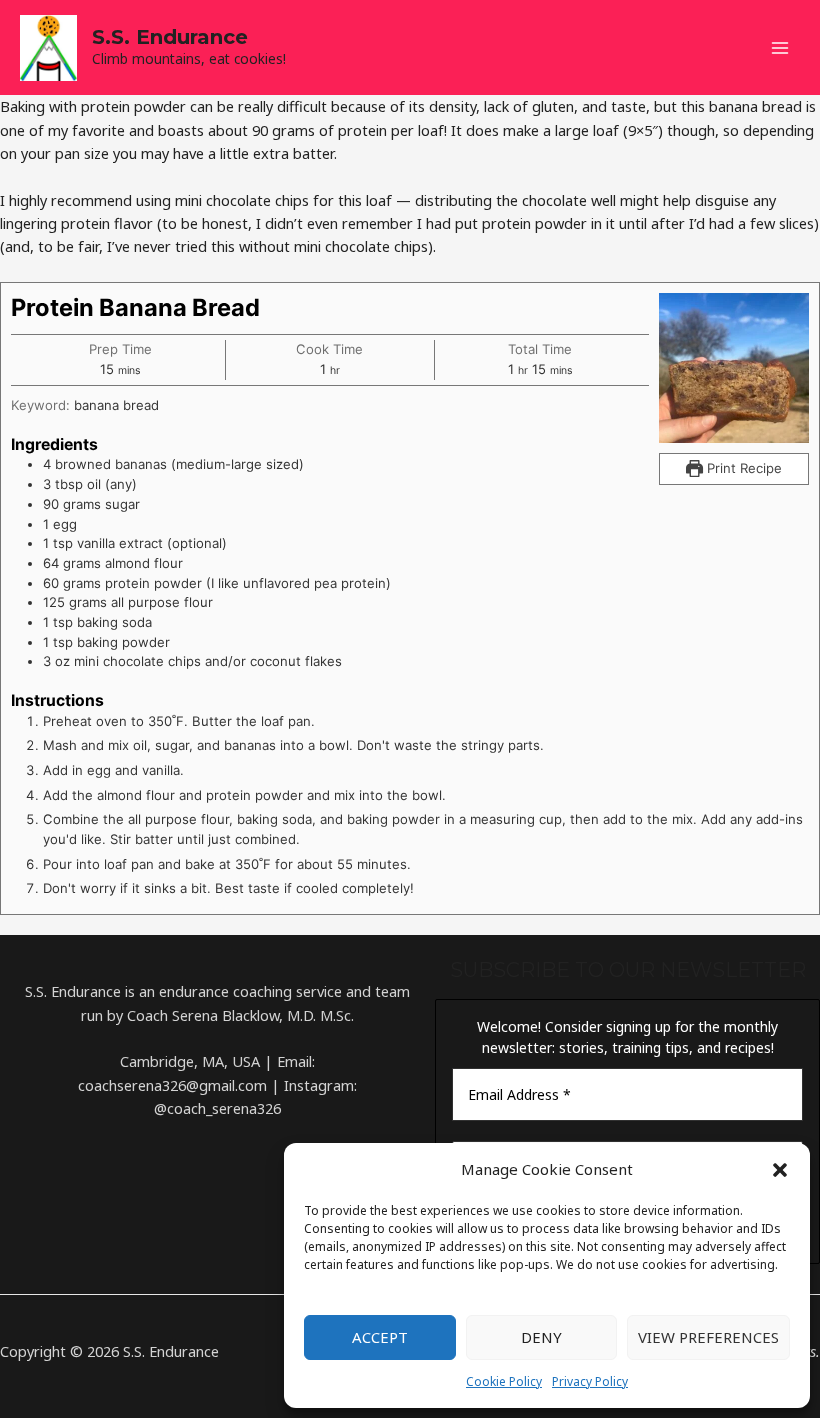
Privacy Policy (590, 1381)
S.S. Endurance (170, 37)
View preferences (708, 1337)
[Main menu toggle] (780, 48)
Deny (541, 1337)
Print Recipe (742, 468)
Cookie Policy (504, 1381)
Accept (380, 1337)
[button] (780, 1170)
